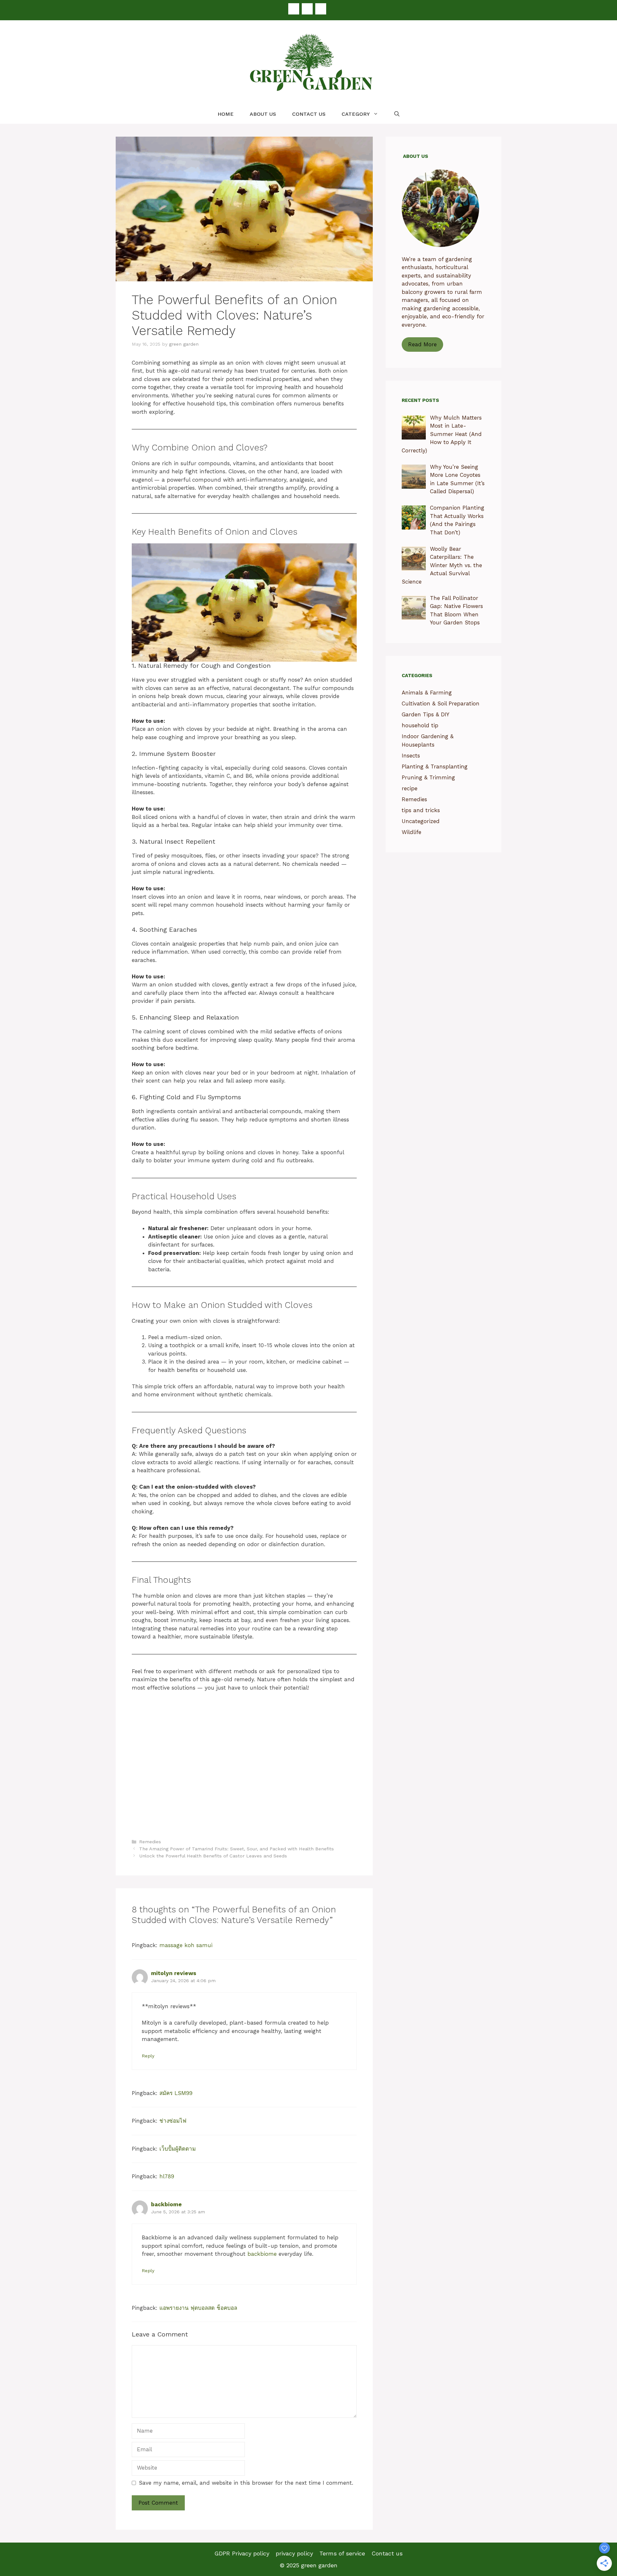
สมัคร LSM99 (176, 2093)
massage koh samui (186, 1945)
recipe (410, 788)
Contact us (309, 114)
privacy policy (294, 2553)
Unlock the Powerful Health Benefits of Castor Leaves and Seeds (213, 1856)
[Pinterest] (307, 9)
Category (356, 114)
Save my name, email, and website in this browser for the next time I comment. (246, 2483)
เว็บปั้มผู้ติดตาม (178, 2149)
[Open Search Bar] (397, 114)
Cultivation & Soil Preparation (441, 703)
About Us (263, 114)
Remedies (150, 1842)
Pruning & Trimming (428, 777)
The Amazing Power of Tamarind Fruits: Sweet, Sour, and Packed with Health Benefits (237, 1849)
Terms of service (342, 2553)
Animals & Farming (427, 693)
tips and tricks (421, 810)
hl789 (167, 2176)
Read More (422, 344)
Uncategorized (421, 821)
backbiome (166, 2204)
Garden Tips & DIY (425, 714)
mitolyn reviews (174, 1973)
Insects (411, 756)
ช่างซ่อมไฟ (173, 2121)
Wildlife (411, 832)
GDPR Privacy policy (242, 2553)
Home (226, 114)
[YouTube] (321, 9)
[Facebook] (294, 9)
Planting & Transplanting (435, 766)
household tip (420, 725)
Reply (148, 2056)
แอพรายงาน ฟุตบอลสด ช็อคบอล (198, 2308)
